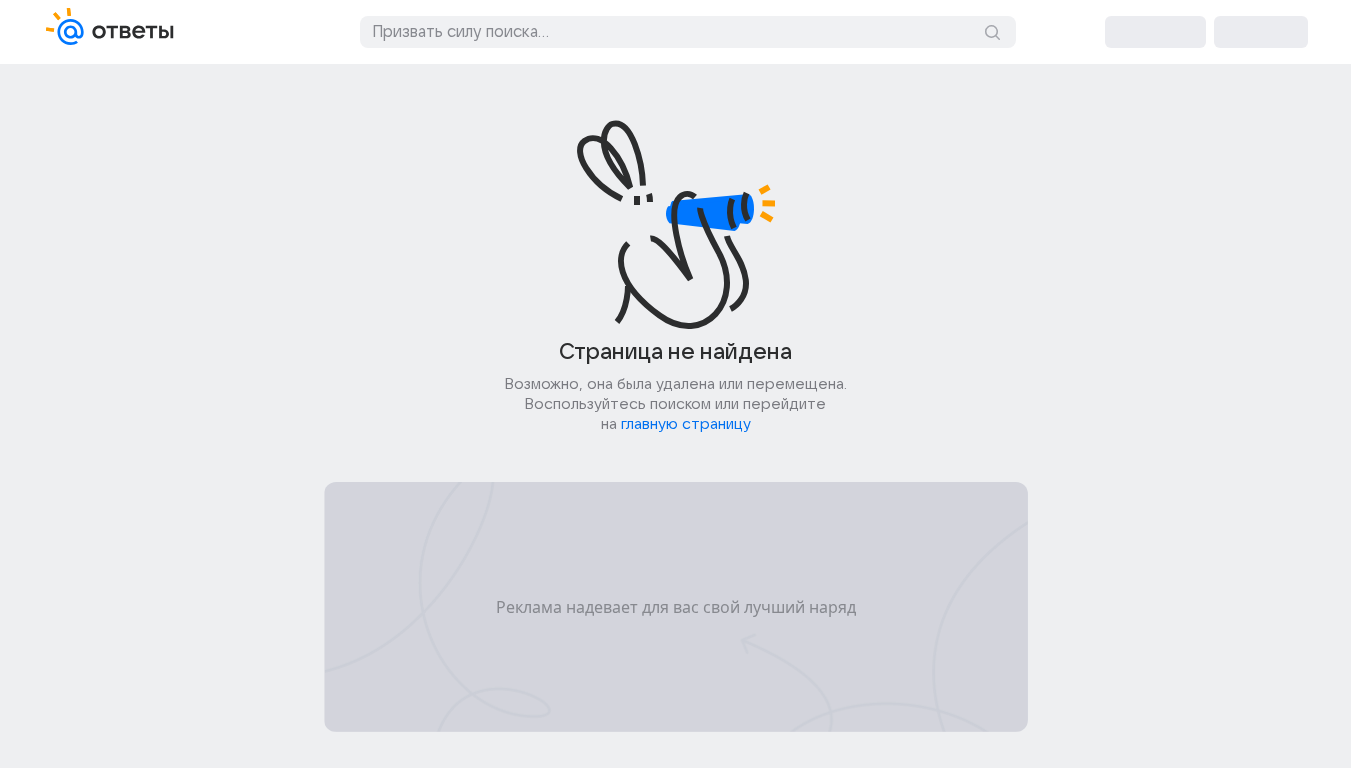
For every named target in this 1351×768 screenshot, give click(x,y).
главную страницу (686, 424)
